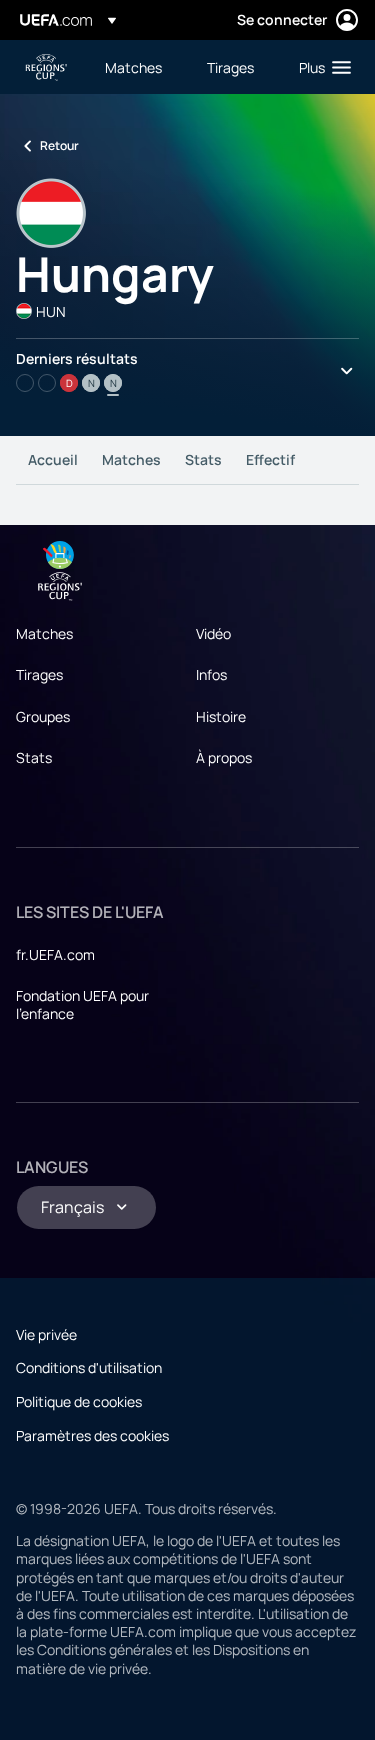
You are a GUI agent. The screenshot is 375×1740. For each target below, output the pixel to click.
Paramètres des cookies (92, 1435)
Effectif (270, 459)
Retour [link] (59, 145)
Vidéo (213, 633)
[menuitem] (139, 67)
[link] (133, 67)
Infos (211, 674)
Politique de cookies (79, 1401)
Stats (203, 459)
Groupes (43, 716)
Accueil (53, 459)
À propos (224, 757)
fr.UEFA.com (55, 954)
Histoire (221, 716)
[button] (320, 67)
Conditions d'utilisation (89, 1367)
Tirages (39, 674)
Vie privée (46, 1334)
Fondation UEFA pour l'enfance (82, 1004)
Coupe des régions (46, 67)
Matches (131, 459)
